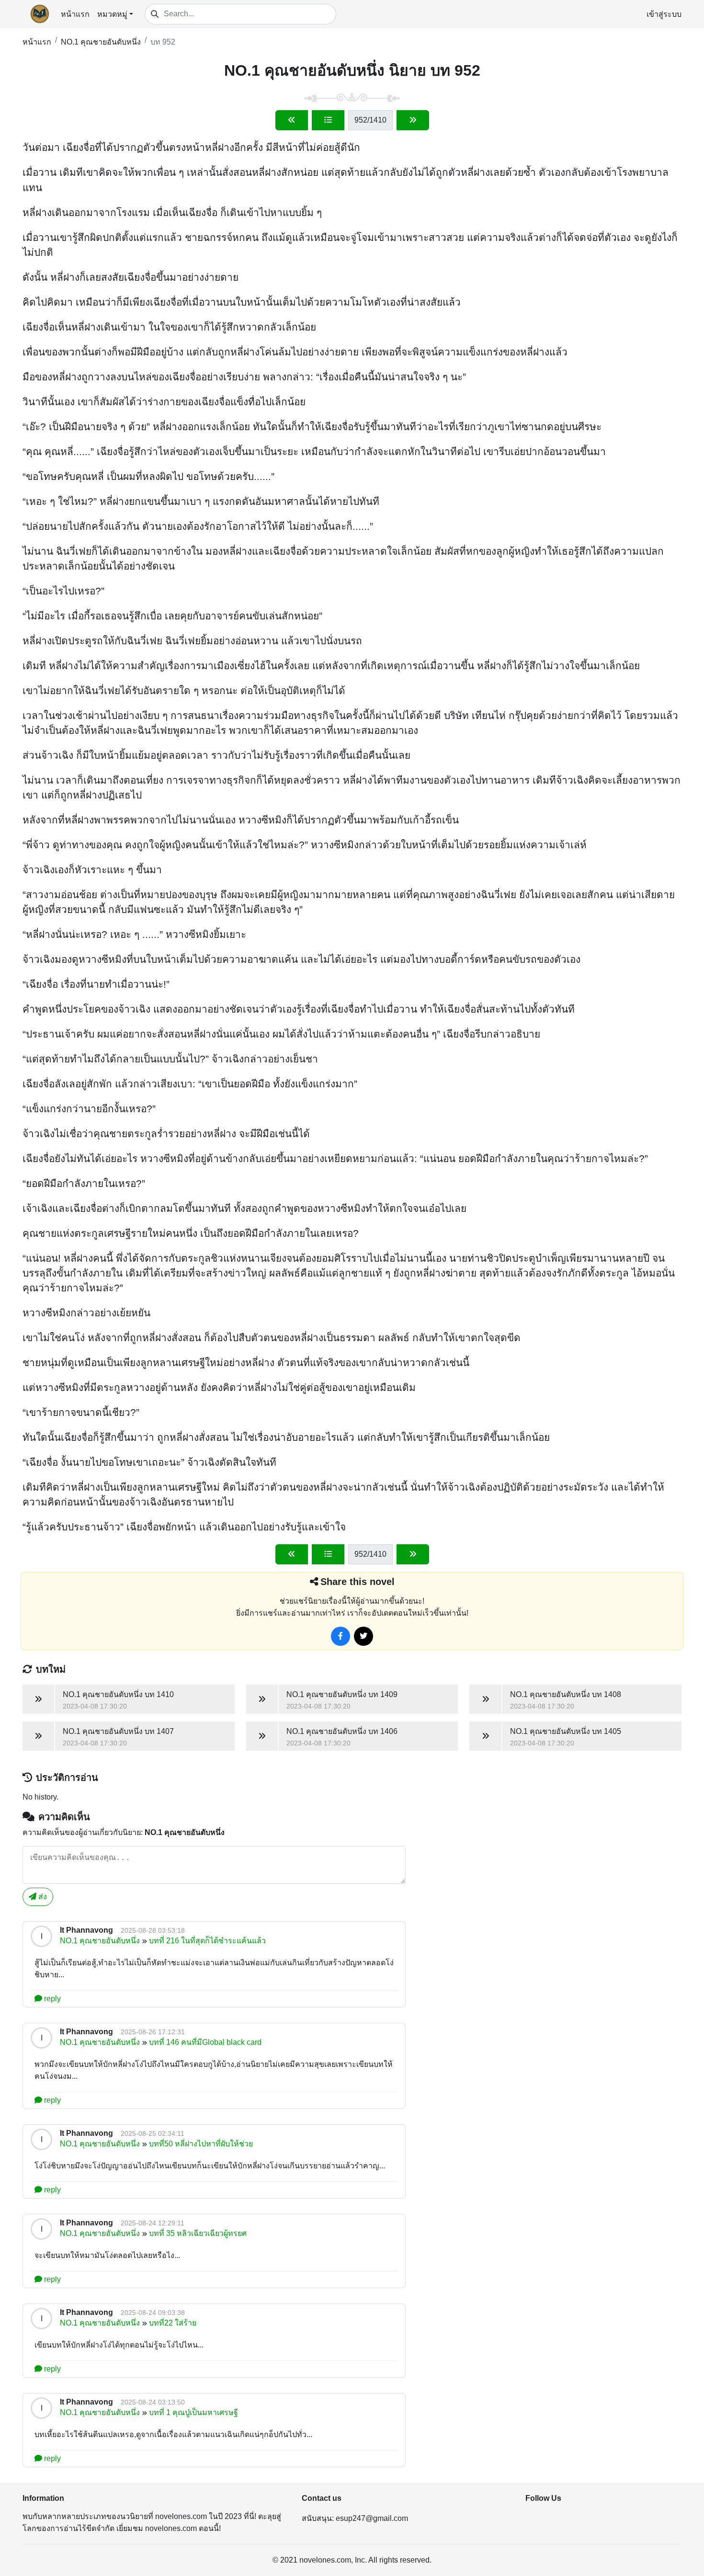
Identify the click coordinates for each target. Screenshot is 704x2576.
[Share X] (363, 1636)
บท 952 (163, 42)
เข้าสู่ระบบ (664, 14)
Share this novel (358, 1582)
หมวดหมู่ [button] (112, 14)
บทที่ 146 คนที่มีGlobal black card (205, 2042)
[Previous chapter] (292, 120)
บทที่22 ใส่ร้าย (173, 2323)
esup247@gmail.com (372, 2518)
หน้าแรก (75, 14)
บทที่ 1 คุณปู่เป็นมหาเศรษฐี (193, 2412)
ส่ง (42, 1897)
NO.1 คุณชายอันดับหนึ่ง (101, 42)
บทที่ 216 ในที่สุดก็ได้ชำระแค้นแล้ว (207, 1941)
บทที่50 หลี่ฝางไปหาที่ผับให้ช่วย (201, 2144)
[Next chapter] (413, 120)
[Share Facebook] (341, 1636)
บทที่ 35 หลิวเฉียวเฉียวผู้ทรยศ (198, 2233)
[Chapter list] (328, 120)
